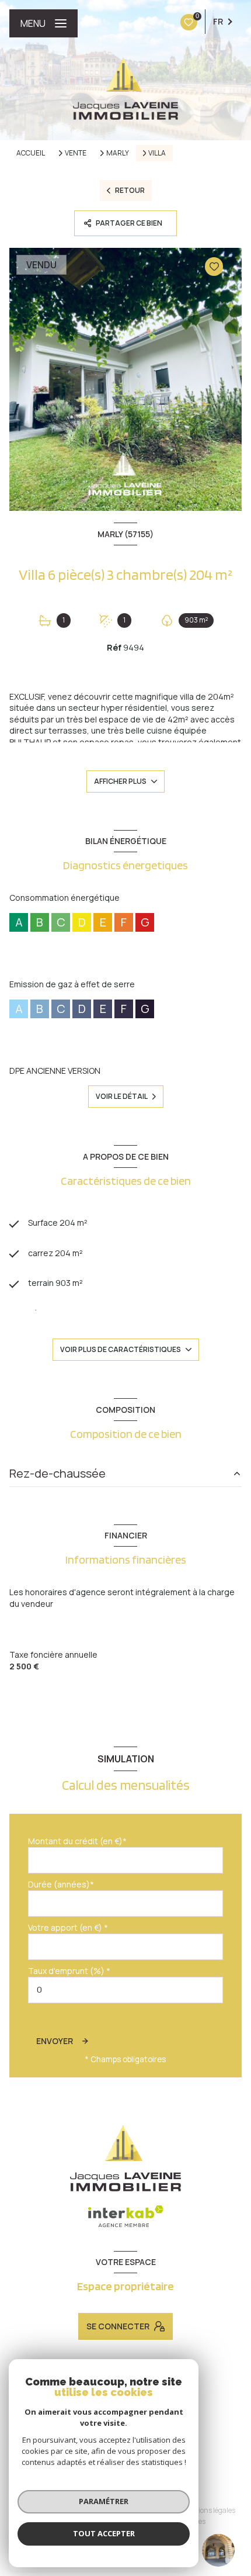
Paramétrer (104, 2501)
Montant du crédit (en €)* (77, 1841)
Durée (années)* (61, 1884)
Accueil (31, 153)
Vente (76, 153)
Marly (118, 153)
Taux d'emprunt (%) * (69, 1971)
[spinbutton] (125, 1990)
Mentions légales (208, 2510)
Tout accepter (104, 2533)
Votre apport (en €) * (68, 1927)
